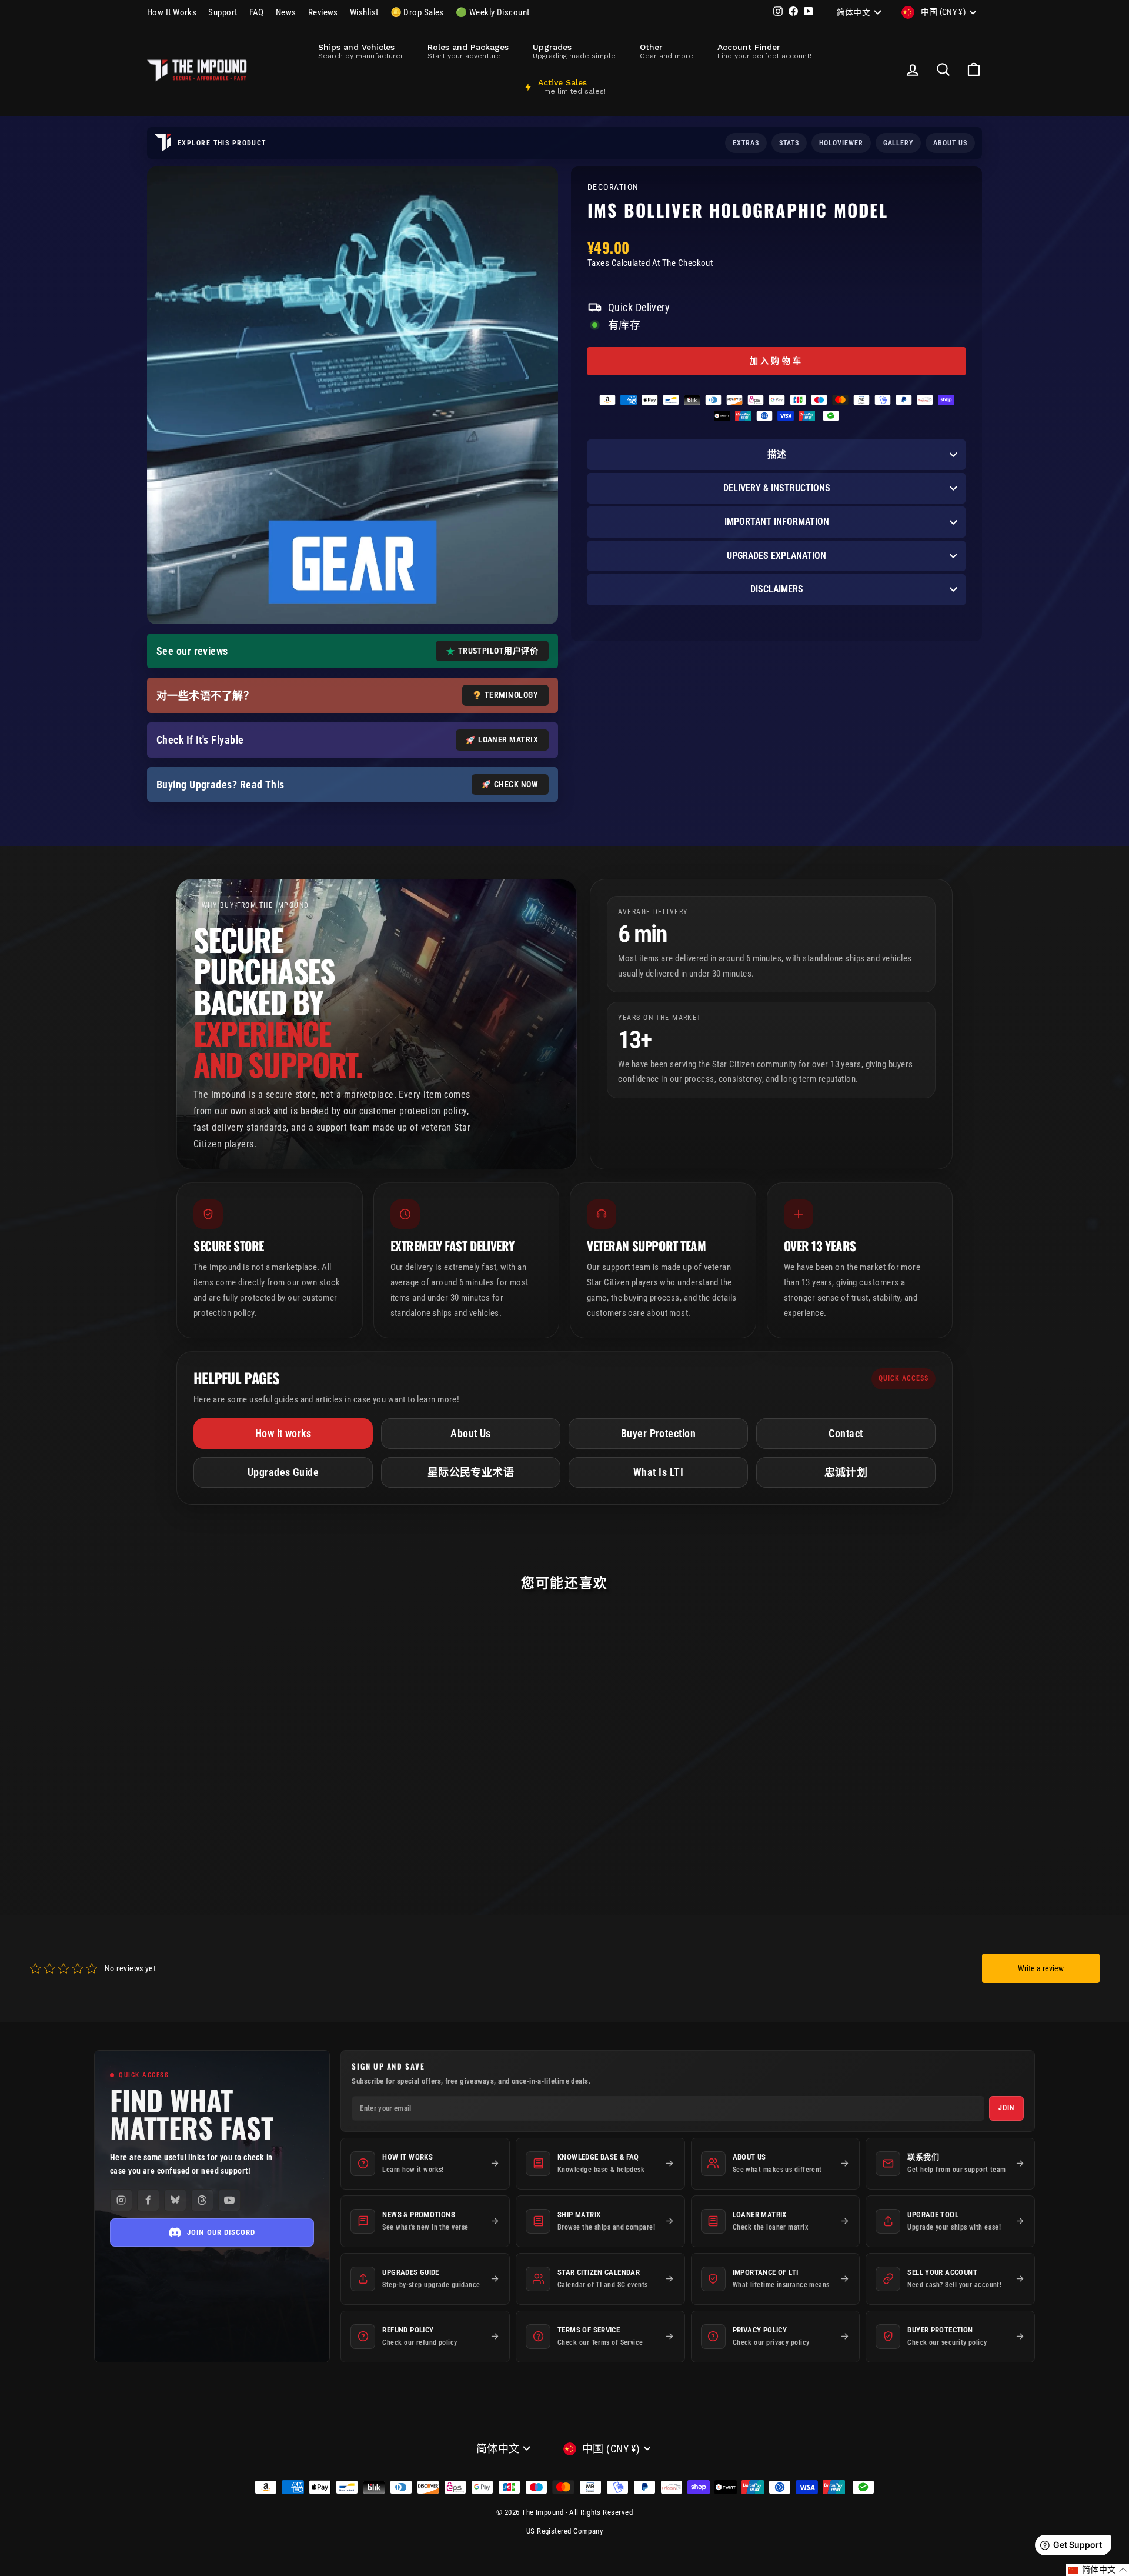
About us (950, 143)
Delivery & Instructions (777, 488)
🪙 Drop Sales (417, 12)
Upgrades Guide (283, 1472)
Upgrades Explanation (776, 556)
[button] (1098, 2570)
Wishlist (364, 12)
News (286, 12)
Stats (789, 143)
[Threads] (202, 2200)
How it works (283, 1433)
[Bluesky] (175, 2200)
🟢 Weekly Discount (493, 12)
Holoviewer (841, 143)
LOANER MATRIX (508, 739)
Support (223, 12)
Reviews (323, 12)
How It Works (172, 12)
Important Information (777, 521)
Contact (846, 1433)
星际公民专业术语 (471, 1472)
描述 (777, 454)
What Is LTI (658, 1472)
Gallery (898, 143)
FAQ (257, 12)
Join (1006, 2108)
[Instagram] (121, 2200)
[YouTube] (229, 2200)
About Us (471, 1433)
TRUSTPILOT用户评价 (498, 651)
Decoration (613, 187)
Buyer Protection (658, 1433)
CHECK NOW (516, 784)
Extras (746, 143)
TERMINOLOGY (511, 695)
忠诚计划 (846, 1472)
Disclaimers (777, 589)
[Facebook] (148, 2200)
